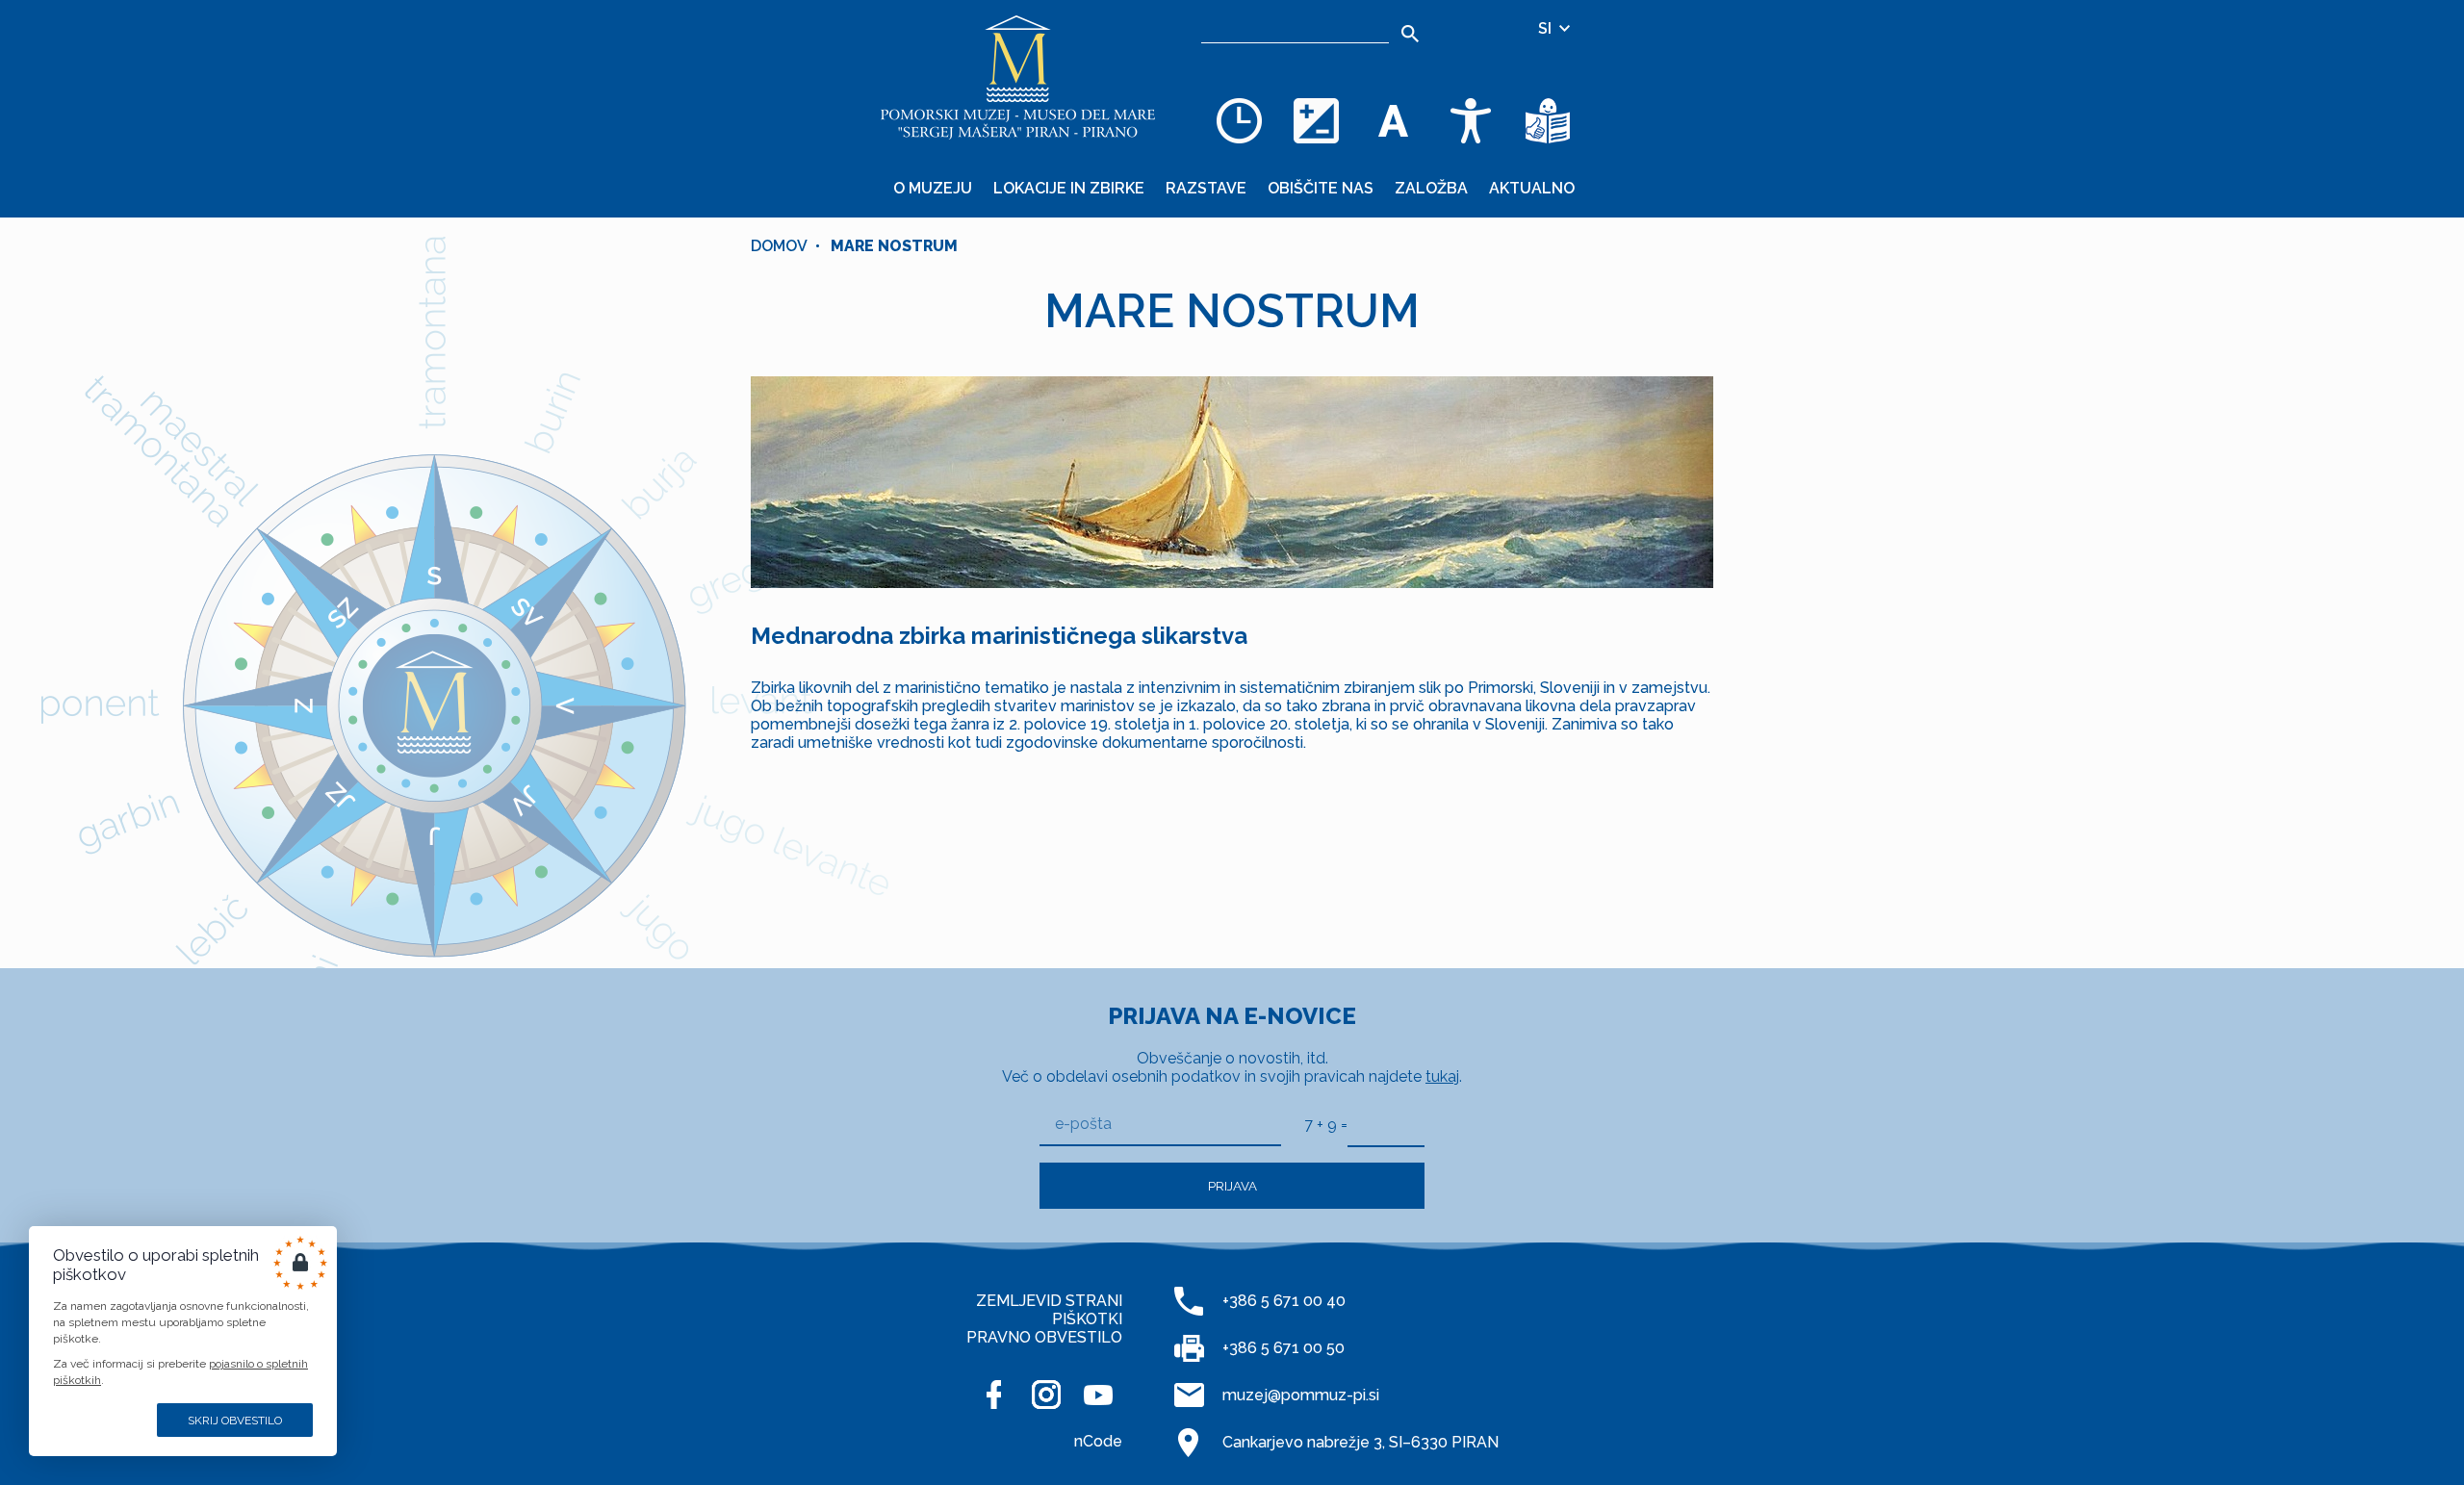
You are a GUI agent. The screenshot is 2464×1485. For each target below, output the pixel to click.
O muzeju (933, 188)
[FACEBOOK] (994, 1395)
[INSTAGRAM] (1046, 1395)
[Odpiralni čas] (1240, 120)
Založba (1431, 188)
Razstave (1206, 188)
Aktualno (1532, 188)
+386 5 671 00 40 (1284, 1301)
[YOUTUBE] (1098, 1395)
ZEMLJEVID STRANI (1049, 1301)
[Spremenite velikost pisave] (1394, 120)
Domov (779, 246)
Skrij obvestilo (235, 1421)
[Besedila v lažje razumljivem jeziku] (1548, 120)
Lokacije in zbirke (1069, 188)
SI (1547, 28)
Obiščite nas (1321, 188)
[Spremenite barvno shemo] (1317, 120)
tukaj (1442, 1076)
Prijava (1232, 1186)
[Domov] (1018, 77)
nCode (1098, 1441)
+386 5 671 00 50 (1283, 1348)
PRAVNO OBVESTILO (1044, 1337)
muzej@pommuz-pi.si (1301, 1395)
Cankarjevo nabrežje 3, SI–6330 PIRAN (1360, 1442)
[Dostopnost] (1471, 120)
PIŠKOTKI (1087, 1319)
